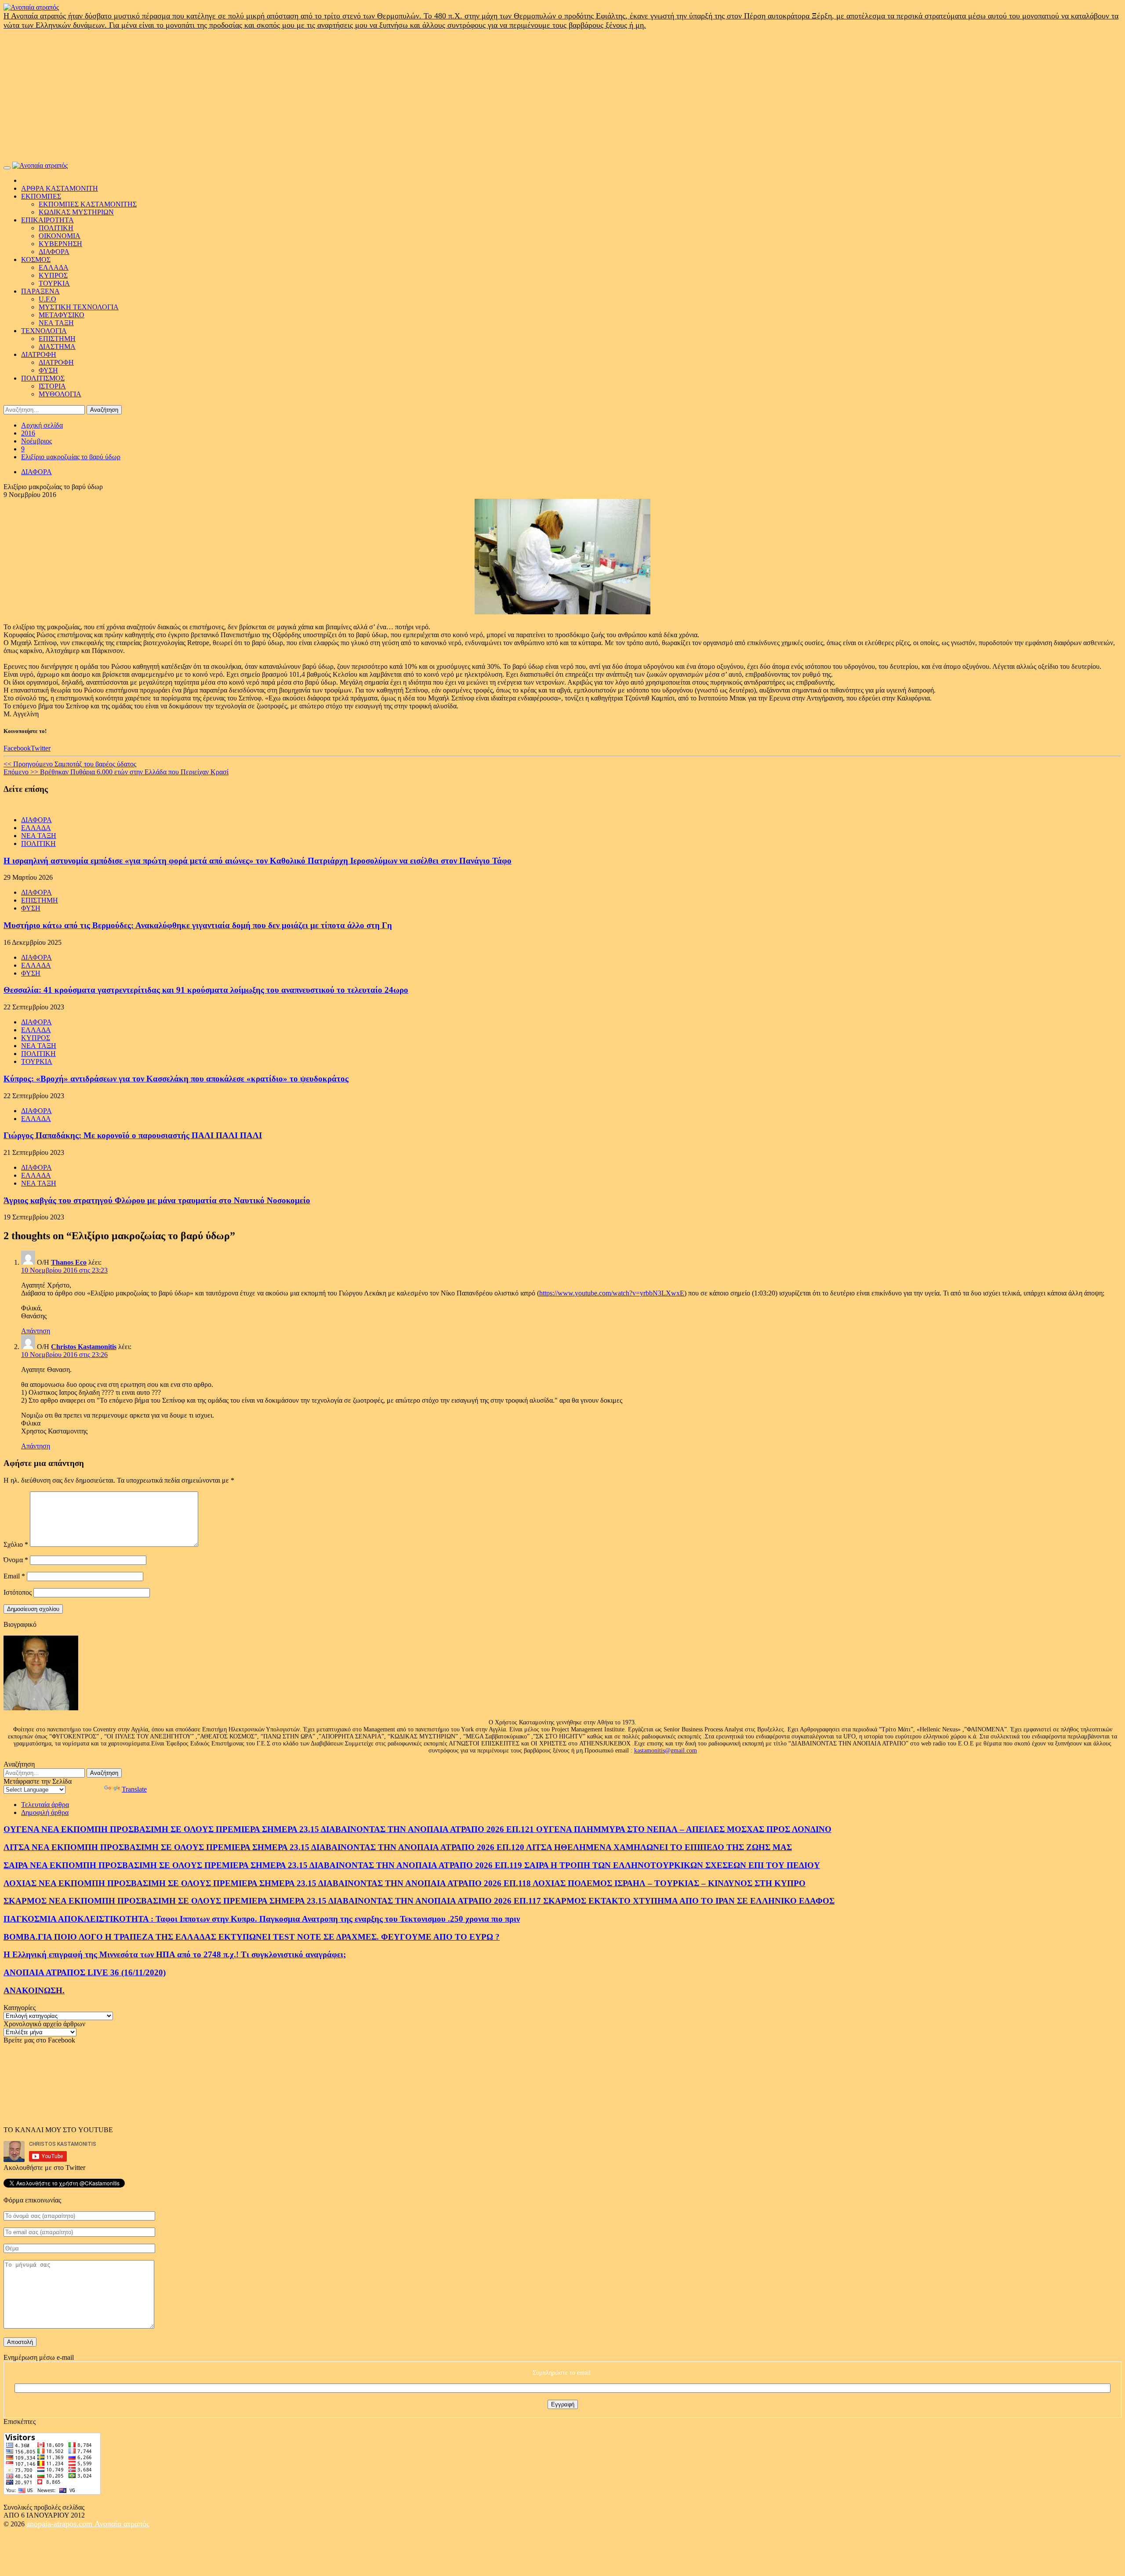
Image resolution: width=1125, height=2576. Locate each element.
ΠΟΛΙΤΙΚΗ (56, 228)
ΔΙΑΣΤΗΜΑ (57, 346)
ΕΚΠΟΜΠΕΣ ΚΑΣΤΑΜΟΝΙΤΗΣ (88, 204)
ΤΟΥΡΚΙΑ (54, 283)
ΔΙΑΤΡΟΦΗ (39, 354)
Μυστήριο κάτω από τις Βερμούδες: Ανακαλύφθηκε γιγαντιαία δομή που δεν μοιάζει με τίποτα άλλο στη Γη (198, 925)
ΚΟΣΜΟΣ (36, 259)
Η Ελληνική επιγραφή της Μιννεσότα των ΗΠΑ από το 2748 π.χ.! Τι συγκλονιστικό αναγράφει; (175, 1954)
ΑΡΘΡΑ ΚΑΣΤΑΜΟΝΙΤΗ (60, 188)
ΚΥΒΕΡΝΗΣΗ (60, 244)
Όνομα (16, 1560)
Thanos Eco (69, 1262)
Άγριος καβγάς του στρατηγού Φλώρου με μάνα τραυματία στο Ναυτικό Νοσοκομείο (157, 1200)
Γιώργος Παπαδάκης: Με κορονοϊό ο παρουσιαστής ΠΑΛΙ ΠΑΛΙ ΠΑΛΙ (133, 1135)
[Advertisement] (562, 96)
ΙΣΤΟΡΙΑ (52, 386)
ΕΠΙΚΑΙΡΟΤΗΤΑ (47, 220)
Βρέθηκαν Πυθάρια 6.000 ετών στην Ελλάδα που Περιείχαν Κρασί (116, 772)
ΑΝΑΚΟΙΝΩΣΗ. (34, 1990)
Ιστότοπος (18, 1592)
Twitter (41, 748)
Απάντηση (36, 1331)
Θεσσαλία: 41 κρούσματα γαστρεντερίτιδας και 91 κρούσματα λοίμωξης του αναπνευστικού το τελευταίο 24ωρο (206, 990)
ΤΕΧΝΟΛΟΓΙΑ (44, 331)
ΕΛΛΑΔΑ (54, 267)
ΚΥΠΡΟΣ (53, 275)
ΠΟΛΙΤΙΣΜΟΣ (43, 378)
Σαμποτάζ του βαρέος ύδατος (70, 764)
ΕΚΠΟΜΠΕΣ (41, 196)
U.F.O (47, 299)
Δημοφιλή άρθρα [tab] (45, 1812)
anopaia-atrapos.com (60, 2524)
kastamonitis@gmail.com (666, 1751)
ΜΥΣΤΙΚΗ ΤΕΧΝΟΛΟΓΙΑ (79, 307)
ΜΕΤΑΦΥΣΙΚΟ (62, 315)
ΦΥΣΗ (48, 370)
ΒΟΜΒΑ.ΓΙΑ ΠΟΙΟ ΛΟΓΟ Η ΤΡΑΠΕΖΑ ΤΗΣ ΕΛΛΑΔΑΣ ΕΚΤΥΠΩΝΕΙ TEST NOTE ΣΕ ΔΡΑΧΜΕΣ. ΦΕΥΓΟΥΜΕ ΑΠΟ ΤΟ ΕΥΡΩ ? (252, 1937)
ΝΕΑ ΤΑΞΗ (56, 323)
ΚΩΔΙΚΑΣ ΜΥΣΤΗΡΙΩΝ (76, 212)
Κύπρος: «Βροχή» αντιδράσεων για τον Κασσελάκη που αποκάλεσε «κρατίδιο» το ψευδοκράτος (176, 1079)
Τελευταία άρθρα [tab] (45, 1805)
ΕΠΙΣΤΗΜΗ (57, 339)
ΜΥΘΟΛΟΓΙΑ (60, 394)
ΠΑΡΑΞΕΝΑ (40, 291)
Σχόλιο (16, 1544)
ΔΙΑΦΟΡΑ (54, 252)
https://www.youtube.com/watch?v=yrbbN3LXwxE (612, 1293)
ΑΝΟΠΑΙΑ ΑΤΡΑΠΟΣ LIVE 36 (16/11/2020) (85, 1972)
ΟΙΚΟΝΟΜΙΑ (60, 236)
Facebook (17, 748)
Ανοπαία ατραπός (122, 2524)
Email (14, 1576)
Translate (134, 1789)
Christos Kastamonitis (84, 1347)
